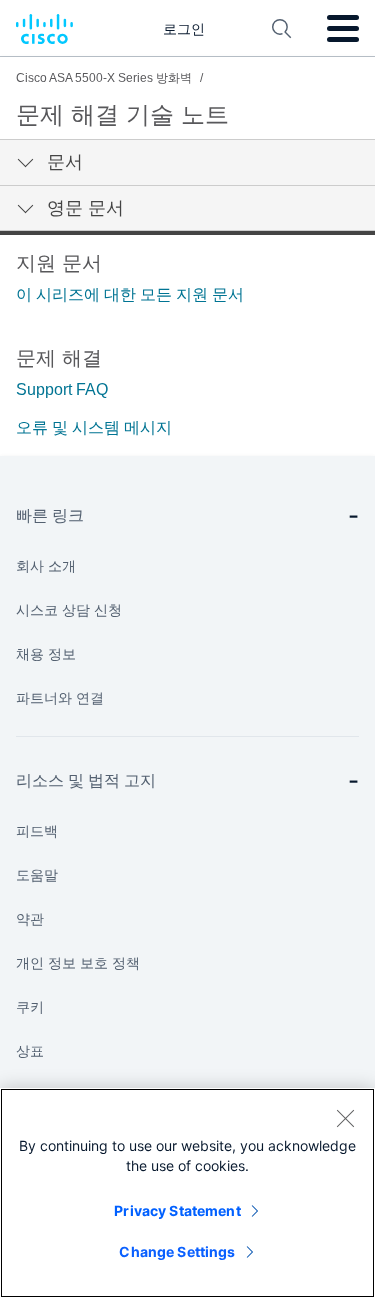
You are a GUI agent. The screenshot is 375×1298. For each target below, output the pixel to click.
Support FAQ (62, 389)
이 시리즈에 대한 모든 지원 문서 (130, 294)
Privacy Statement (177, 1210)
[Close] (345, 1118)
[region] (187, 1193)
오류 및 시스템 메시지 (94, 427)
